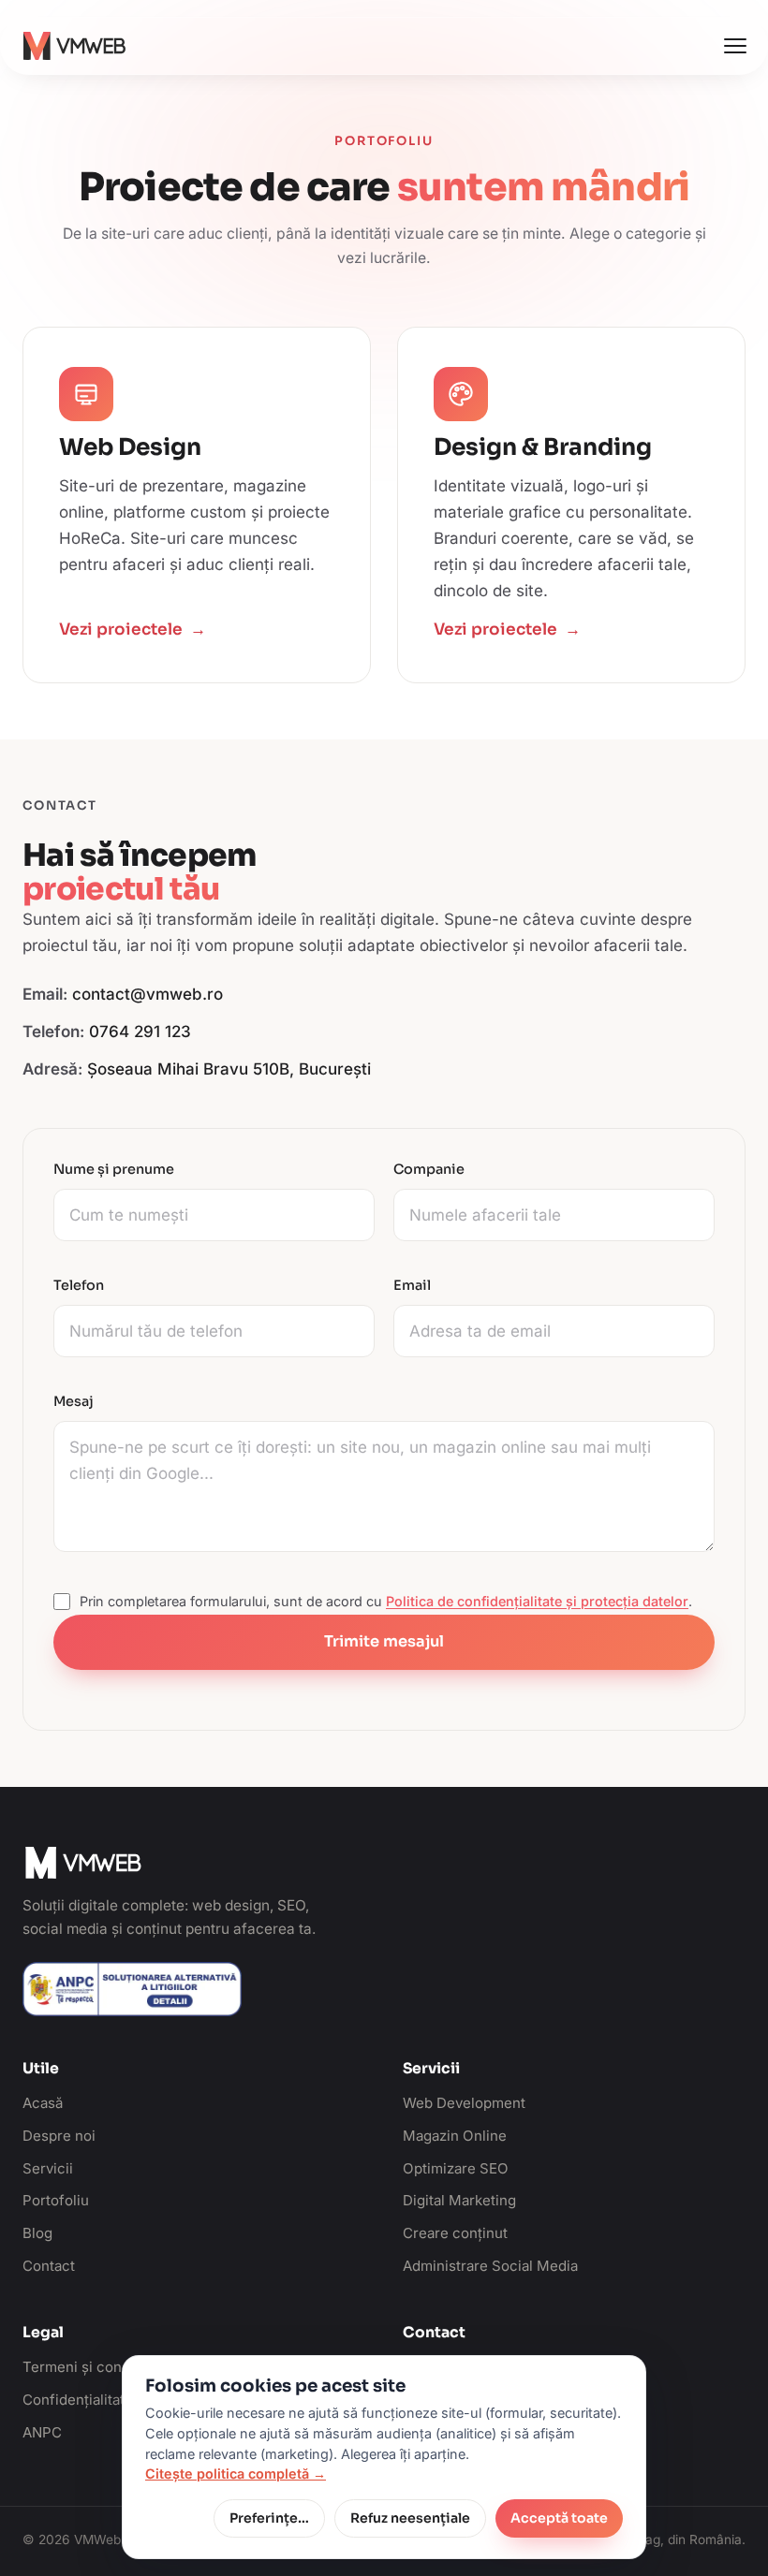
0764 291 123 (140, 1032)
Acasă (43, 2103)
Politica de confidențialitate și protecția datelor (537, 1601)
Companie (429, 1169)
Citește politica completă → (236, 2474)
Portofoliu (56, 2200)
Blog (37, 2233)
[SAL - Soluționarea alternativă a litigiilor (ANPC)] (132, 1989)
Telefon (79, 1285)
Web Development (464, 2103)
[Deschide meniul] (735, 46)
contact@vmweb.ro (148, 994)
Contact (49, 2266)
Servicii (48, 2168)
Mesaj (74, 1401)
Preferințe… (269, 2518)
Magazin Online (455, 2136)
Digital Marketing (459, 2200)
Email (412, 1285)
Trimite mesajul (384, 1641)
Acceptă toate (559, 2518)
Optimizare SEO (456, 2168)
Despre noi (59, 2136)
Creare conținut (455, 2233)
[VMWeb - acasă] (74, 46)
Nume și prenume (114, 1169)
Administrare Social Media (490, 2266)
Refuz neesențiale (410, 2518)
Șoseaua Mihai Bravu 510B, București (229, 1069)
